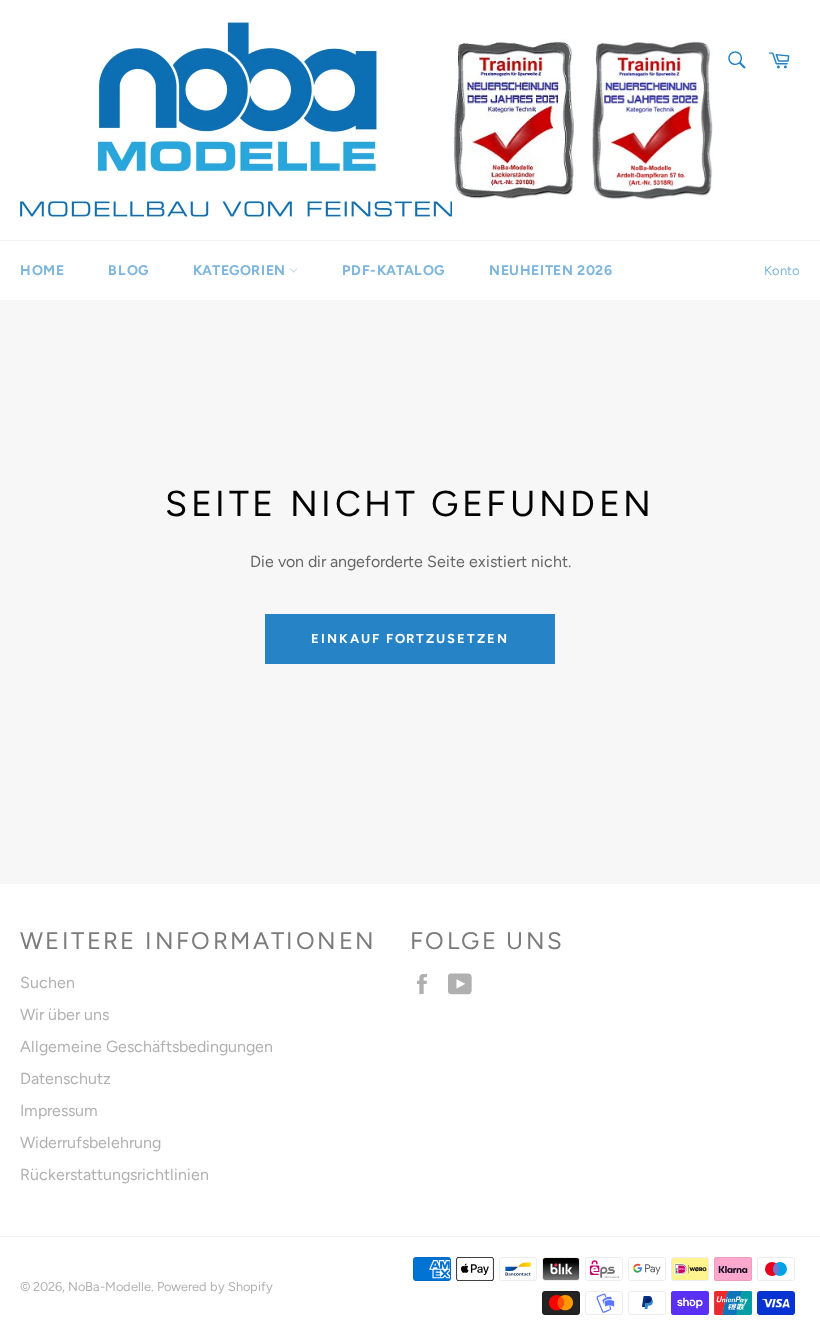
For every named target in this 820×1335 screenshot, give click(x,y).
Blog (128, 270)
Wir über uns (64, 1014)
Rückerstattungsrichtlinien (114, 1174)
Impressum (59, 1110)
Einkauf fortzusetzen (410, 638)
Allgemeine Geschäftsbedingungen (146, 1046)
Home (42, 270)
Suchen (47, 982)
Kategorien (241, 270)
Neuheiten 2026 (550, 270)
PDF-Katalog (393, 270)
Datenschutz (65, 1078)
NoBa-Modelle (109, 1286)
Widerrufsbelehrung (90, 1142)
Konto (782, 270)
